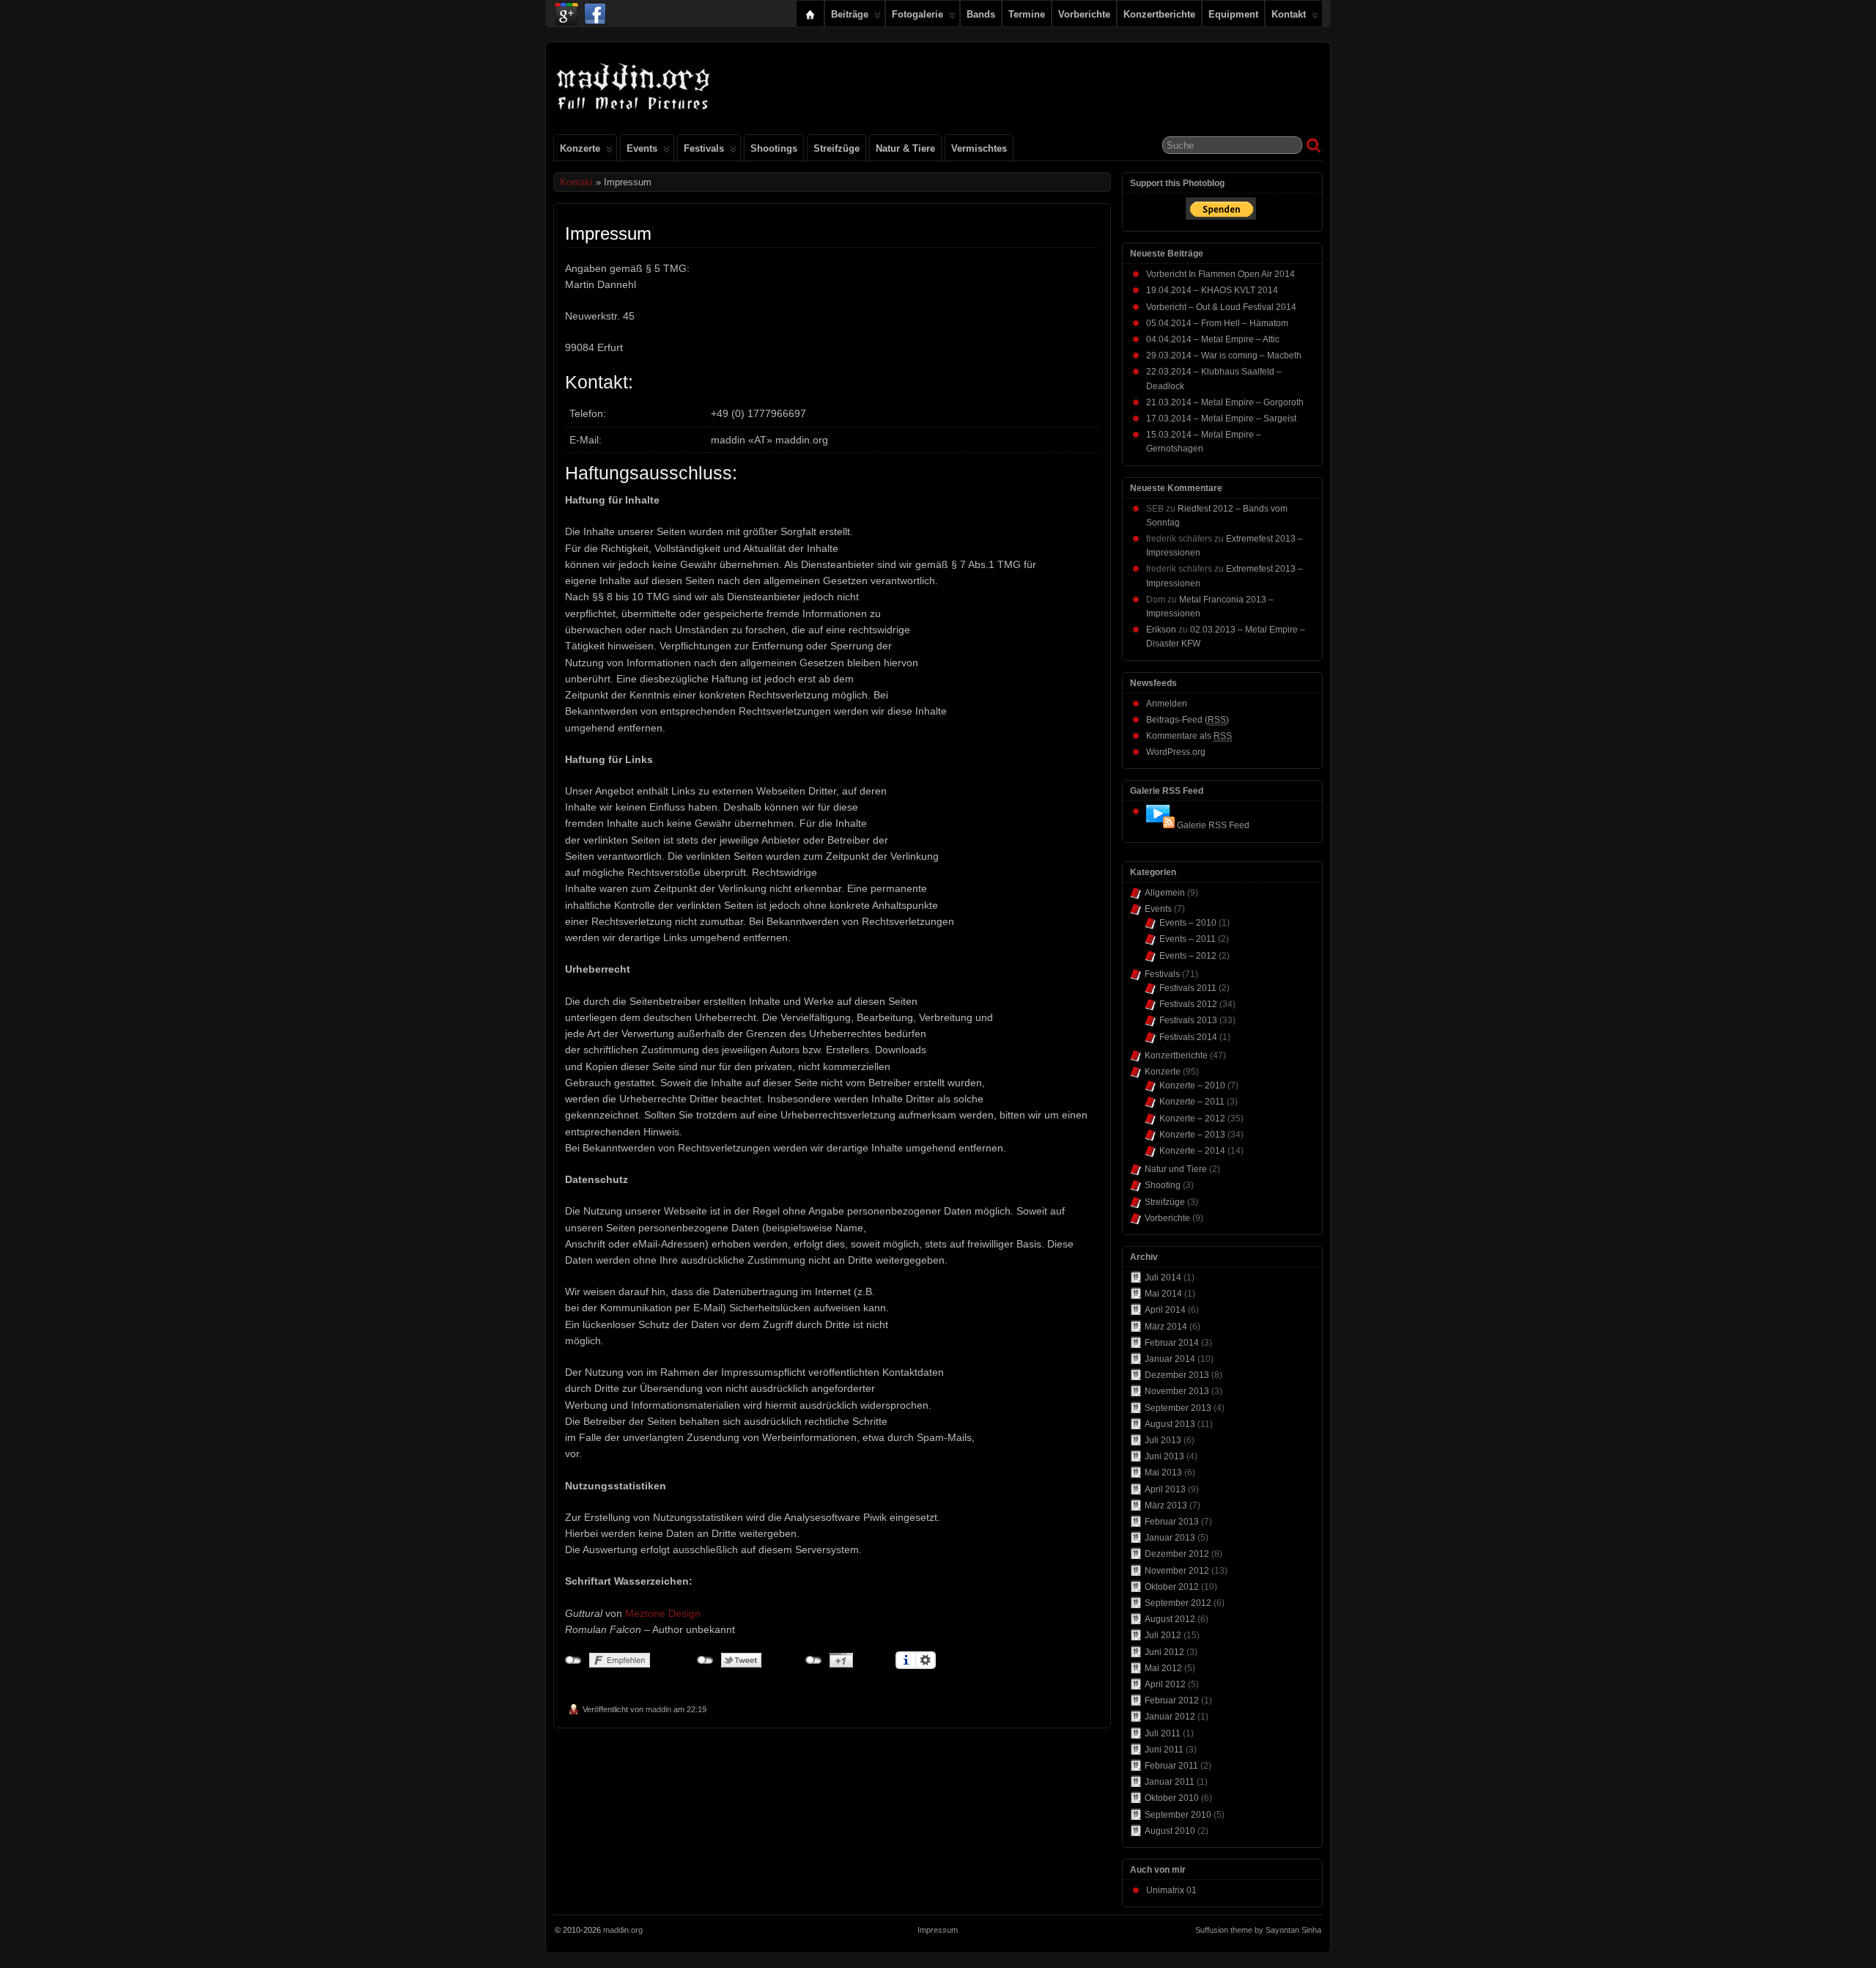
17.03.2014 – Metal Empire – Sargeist (1221, 419)
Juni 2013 (1164, 1456)
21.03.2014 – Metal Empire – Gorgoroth (1225, 402)
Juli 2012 (1163, 1635)
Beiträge (850, 14)
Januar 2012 (1170, 1717)
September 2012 (1178, 1603)
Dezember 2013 (1177, 1375)
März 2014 (1166, 1327)
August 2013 (1170, 1424)
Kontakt (1289, 14)
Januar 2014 (1170, 1359)
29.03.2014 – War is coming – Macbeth (1224, 355)
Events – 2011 (1188, 939)
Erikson (1161, 630)
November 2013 (1177, 1391)
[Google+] (566, 10)
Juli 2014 (1163, 1278)
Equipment (1233, 14)
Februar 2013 (1172, 1522)
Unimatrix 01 (1171, 1890)
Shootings (774, 148)
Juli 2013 (1163, 1440)
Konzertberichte (1159, 14)
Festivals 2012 (1188, 1004)
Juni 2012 (1164, 1652)
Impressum (938, 1930)
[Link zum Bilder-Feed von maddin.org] (1160, 825)
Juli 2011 (1163, 1733)
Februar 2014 (1172, 1343)
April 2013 (1165, 1489)
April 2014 (1165, 1310)
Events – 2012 (1188, 956)
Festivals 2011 (1188, 988)
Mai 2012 (1163, 1668)
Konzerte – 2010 (1192, 1086)
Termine (1027, 14)
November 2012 (1177, 1571)
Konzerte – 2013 (1192, 1135)
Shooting (1163, 1185)
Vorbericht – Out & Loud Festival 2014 (1221, 307)
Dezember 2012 (1177, 1554)
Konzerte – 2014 (1192, 1151)
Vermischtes (979, 148)
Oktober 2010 (1172, 1798)
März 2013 (1166, 1506)
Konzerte (580, 148)
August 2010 (1170, 1831)
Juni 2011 (1164, 1750)
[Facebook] (595, 10)
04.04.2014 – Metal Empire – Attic (1213, 339)
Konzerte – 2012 (1192, 1118)
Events (642, 148)
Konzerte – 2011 (1192, 1102)
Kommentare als (1189, 736)
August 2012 (1170, 1619)
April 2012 (1165, 1684)
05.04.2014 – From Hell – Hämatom (1217, 323)
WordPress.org (1176, 752)
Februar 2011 (1171, 1766)
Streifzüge (837, 148)
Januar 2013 (1170, 1538)
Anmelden (1167, 704)
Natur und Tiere (1176, 1169)
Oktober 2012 (1172, 1587)
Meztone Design (663, 1613)
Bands (981, 14)
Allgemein (1165, 893)
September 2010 (1178, 1815)
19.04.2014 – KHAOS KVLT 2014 (1212, 290)
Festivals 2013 (1188, 1020)
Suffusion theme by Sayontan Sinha (1258, 1930)
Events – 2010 (1188, 923)
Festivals (704, 148)
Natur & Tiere (905, 148)
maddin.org (623, 1930)
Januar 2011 (1170, 1782)
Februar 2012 (1172, 1700)
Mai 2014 (1163, 1294)
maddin (658, 1709)
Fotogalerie (917, 14)
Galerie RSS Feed (1213, 825)
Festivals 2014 (1188, 1037)
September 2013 (1178, 1408)
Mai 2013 (1163, 1473)
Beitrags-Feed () (1188, 720)
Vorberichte (1084, 14)
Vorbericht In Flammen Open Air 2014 (1220, 274)
